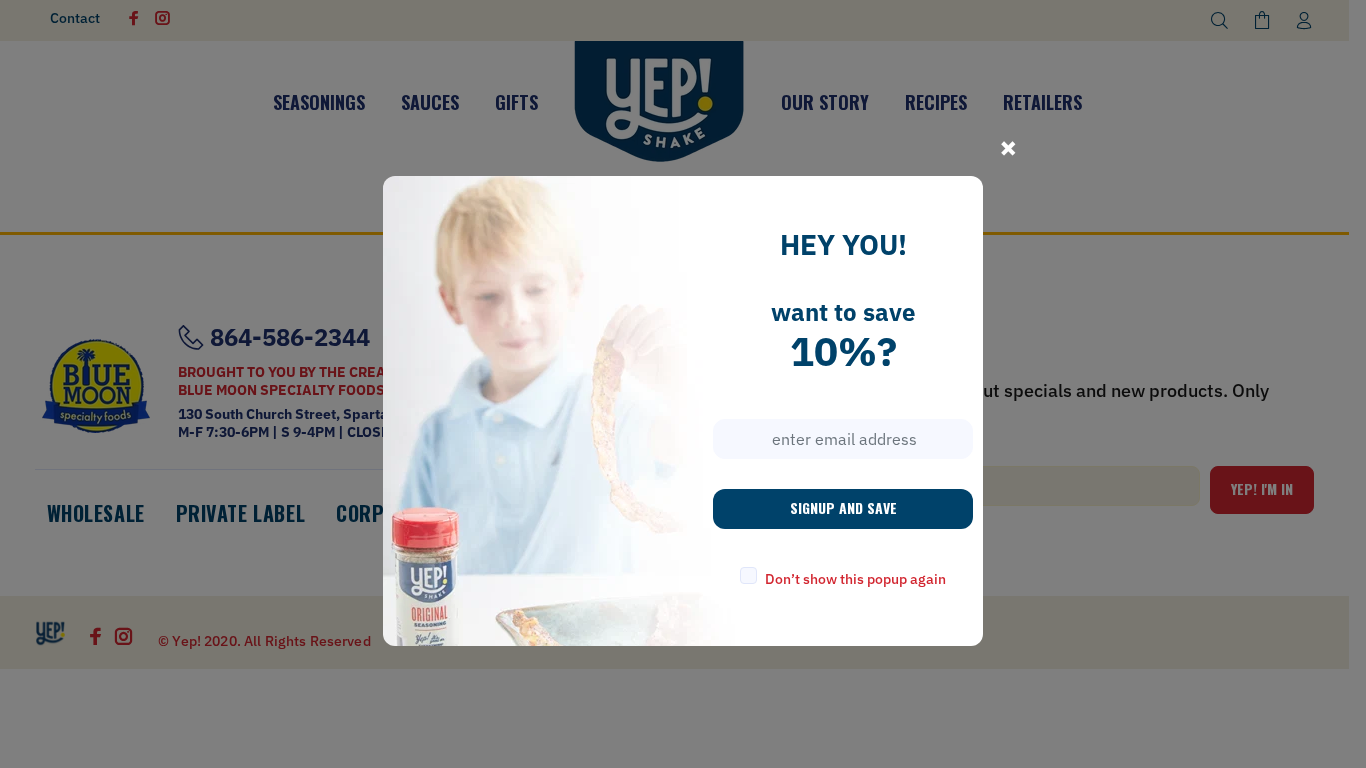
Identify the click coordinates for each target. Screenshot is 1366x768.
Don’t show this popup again (855, 579)
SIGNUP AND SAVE (843, 507)
